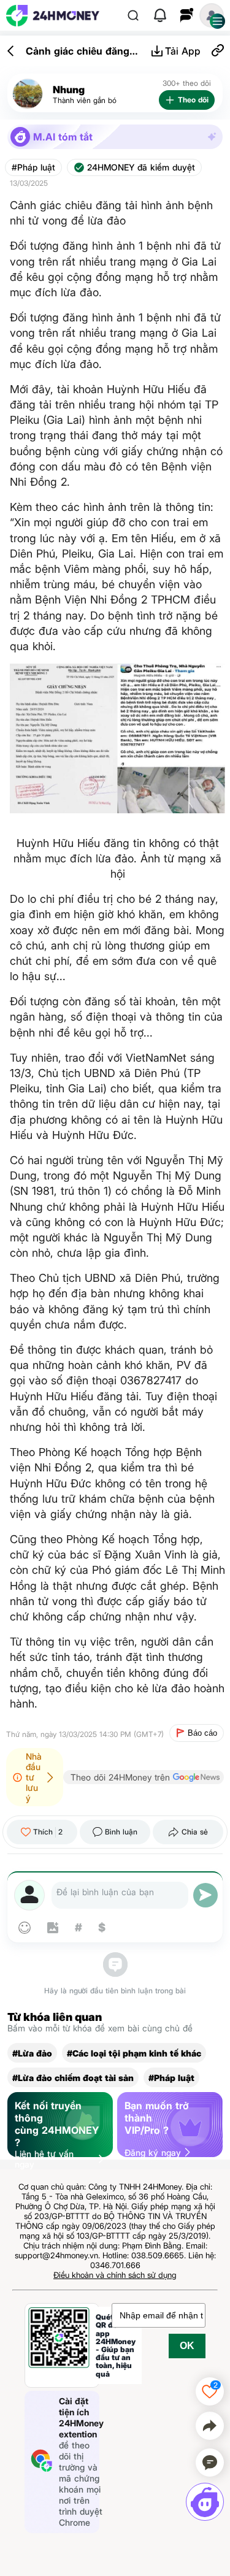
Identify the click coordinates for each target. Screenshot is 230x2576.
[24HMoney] (53, 16)
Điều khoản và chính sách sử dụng (115, 2275)
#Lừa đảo (32, 2053)
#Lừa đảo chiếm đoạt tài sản (73, 2078)
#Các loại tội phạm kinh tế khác (134, 2053)
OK (187, 2346)
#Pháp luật (33, 167)
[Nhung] (28, 94)
